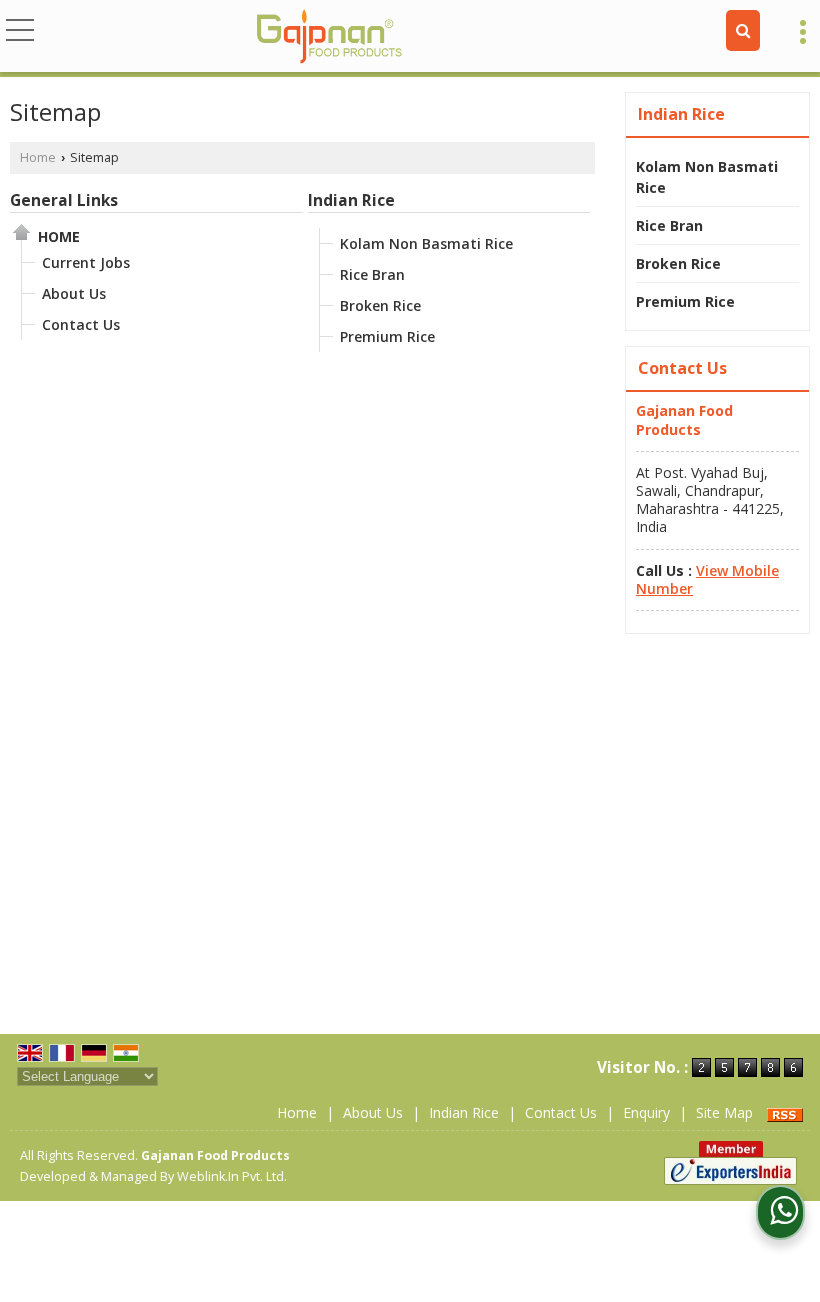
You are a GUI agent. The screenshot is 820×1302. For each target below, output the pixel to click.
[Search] (743, 30)
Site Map (724, 1112)
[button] (707, 579)
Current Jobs (86, 262)
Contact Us (81, 324)
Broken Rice (380, 305)
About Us (74, 293)
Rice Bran (372, 274)
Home (38, 157)
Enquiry (646, 1112)
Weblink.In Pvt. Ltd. (232, 1176)
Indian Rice (351, 200)
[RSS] (785, 1112)
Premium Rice (387, 336)
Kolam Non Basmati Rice (426, 243)
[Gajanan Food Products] (330, 38)
